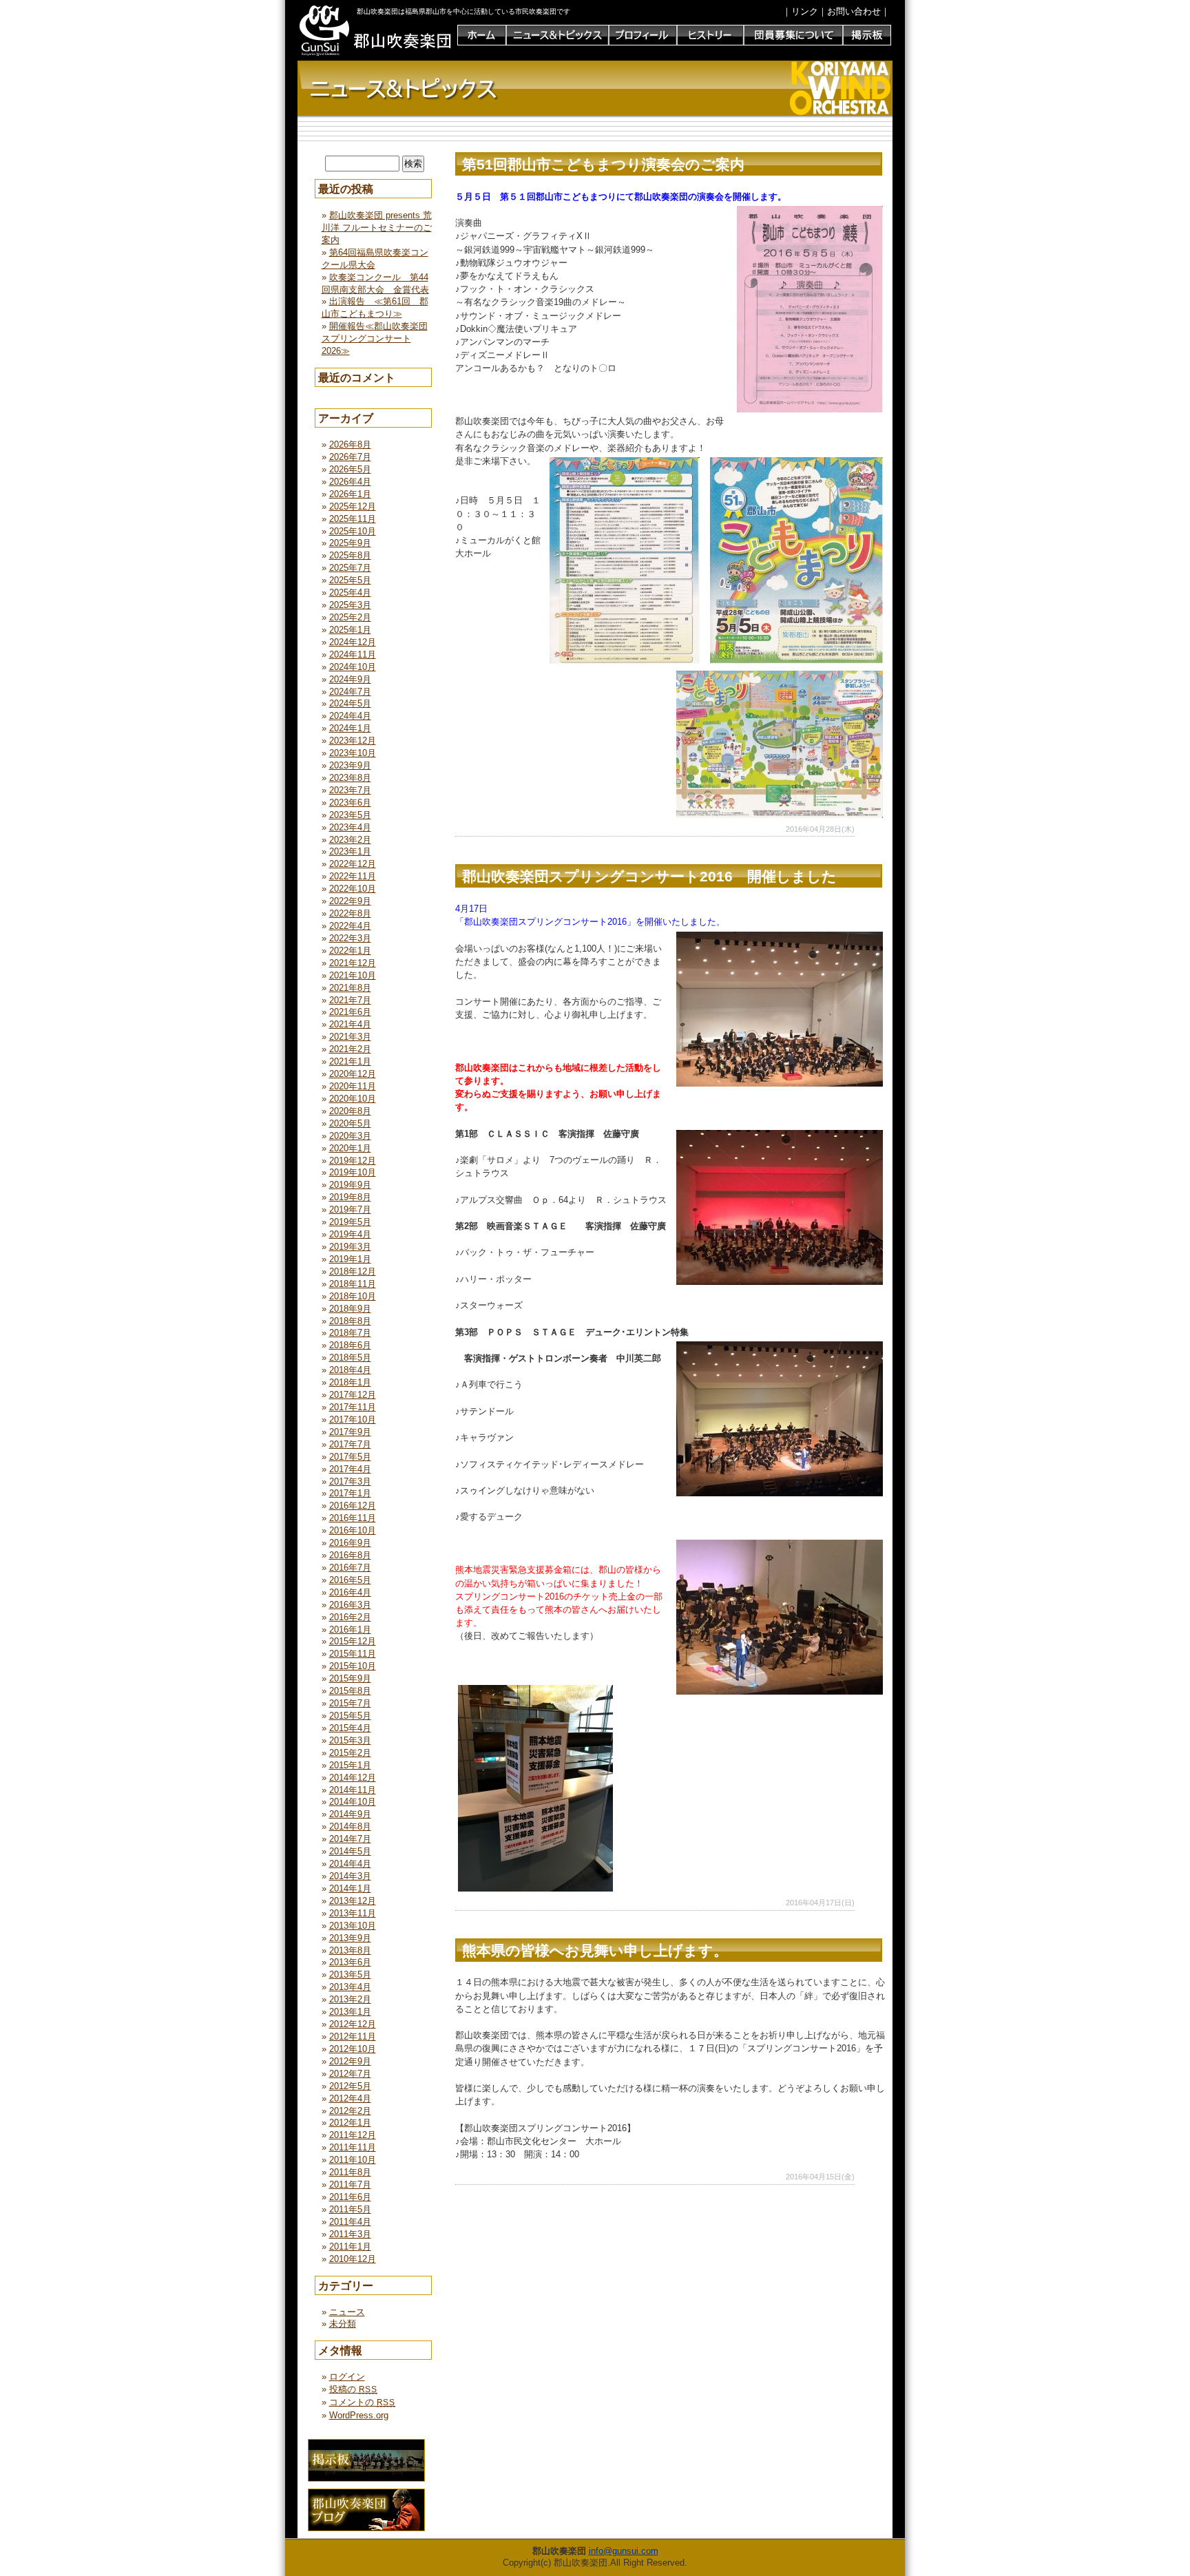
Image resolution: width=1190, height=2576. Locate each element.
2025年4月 (350, 593)
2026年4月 (350, 482)
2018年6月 (350, 1345)
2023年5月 (350, 815)
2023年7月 (350, 790)
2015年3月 (350, 1740)
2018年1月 (350, 1382)
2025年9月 (350, 543)
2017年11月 (353, 1407)
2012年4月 (350, 2098)
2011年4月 (350, 2222)
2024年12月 (353, 642)
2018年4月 (350, 1370)
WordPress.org (359, 2415)
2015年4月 (350, 1728)
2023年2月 (350, 840)
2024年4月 (350, 716)
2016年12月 (353, 1506)
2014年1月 (350, 1888)
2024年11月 (353, 655)
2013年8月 (350, 1950)
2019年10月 (353, 1172)
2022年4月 (350, 926)
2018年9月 (350, 1309)
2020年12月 (353, 1074)
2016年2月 (350, 1617)
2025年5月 (350, 580)
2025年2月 (350, 617)
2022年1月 (350, 951)
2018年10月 (353, 1296)
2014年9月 (350, 1814)
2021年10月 (353, 975)
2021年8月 (350, 988)
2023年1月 (350, 851)
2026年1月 (350, 494)
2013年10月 (353, 1926)
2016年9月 (350, 1543)
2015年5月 (350, 1716)
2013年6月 (350, 1962)
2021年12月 (353, 963)
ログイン (347, 2377)
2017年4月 (350, 1469)
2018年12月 (353, 1271)
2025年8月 (350, 555)
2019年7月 (350, 1210)
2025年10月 (353, 531)
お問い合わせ (854, 11)
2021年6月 (350, 1012)
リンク (805, 11)
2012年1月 (350, 2123)
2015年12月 (353, 1641)
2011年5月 (350, 2209)
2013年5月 (350, 1975)
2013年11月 (353, 1913)
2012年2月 (350, 2111)
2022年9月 (350, 901)
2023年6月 (350, 803)
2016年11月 (353, 1518)
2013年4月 (350, 1987)
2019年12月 (353, 1161)
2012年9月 (350, 2061)
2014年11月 (353, 1790)
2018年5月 (350, 1358)
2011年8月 (350, 2172)
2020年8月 (350, 1111)
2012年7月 (350, 2074)
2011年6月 (350, 2197)
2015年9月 (350, 1678)
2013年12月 (353, 1901)
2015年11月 (353, 1654)
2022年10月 (353, 889)
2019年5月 (350, 1222)
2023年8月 (350, 778)
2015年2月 (350, 1753)
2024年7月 (350, 692)
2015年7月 (350, 1703)
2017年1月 (350, 1493)
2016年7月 (350, 1568)
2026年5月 (350, 469)
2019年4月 (350, 1234)
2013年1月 (350, 2012)
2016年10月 (353, 1530)
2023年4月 (350, 827)
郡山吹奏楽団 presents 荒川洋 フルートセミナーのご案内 (377, 228)
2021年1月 (350, 1061)
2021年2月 (350, 1049)
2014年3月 (350, 1876)
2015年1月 (350, 1765)
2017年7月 (350, 1444)
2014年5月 (350, 1851)
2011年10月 (353, 2160)
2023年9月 (350, 765)
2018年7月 (350, 1333)
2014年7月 (350, 1839)
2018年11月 (353, 1284)
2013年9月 (350, 1938)
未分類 (343, 2324)
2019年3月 (350, 1247)
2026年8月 (350, 444)
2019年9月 (350, 1185)
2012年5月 (350, 2086)
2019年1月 (350, 1259)
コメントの (362, 2402)
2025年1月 (350, 630)
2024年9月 (350, 679)
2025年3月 (350, 605)
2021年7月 (350, 1000)
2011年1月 (350, 2247)
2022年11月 (353, 876)
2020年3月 (350, 1136)
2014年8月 (350, 1826)
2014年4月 (350, 1864)
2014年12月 (353, 1778)
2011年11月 (353, 2147)
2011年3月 (350, 2234)
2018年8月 (350, 1321)
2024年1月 (350, 728)
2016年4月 (350, 1592)
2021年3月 (350, 1037)
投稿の (353, 2389)
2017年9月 (350, 1432)
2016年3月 (350, 1605)
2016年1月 (350, 1630)
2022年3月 (350, 938)
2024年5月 (350, 703)
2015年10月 (353, 1666)
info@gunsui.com (624, 2551)
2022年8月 (350, 913)
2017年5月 (350, 1457)
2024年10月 (353, 667)
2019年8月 (350, 1197)
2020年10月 (353, 1099)
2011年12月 (353, 2135)
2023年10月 (353, 753)
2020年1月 (350, 1148)
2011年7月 (350, 2185)
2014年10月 (353, 1802)
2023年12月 (353, 741)
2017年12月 (353, 1395)
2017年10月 (353, 1420)
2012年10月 (353, 2049)
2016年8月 (350, 1555)
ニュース (347, 2312)
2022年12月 (353, 864)
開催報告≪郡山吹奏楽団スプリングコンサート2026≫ (375, 338)
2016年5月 (350, 1580)
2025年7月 (350, 568)
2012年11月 (353, 2036)
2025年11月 (353, 519)
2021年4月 (350, 1024)
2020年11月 (353, 1086)
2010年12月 (353, 2259)
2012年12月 (353, 2024)
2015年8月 (350, 1691)
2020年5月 (350, 1123)
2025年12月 (353, 506)
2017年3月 (350, 1481)
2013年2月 (350, 1999)
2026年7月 (350, 457)
